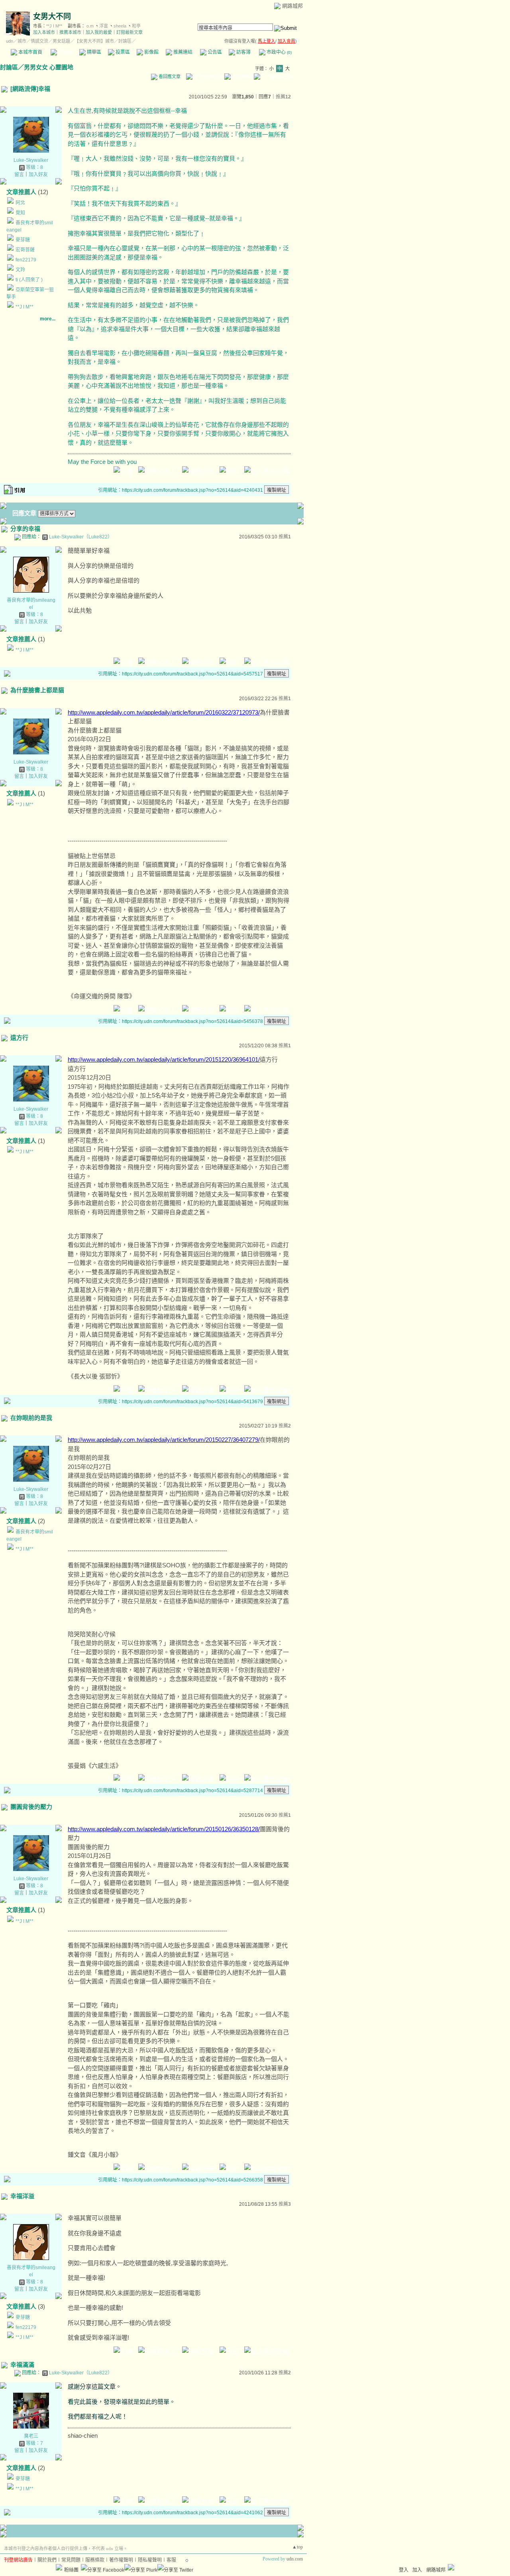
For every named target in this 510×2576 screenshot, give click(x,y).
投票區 (122, 52)
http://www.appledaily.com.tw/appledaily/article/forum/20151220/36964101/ (164, 1059)
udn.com (295, 2559)
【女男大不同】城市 (94, 41)
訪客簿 (243, 52)
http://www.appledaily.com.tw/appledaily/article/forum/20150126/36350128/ (164, 1829)
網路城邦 (292, 6)
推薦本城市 (70, 32)
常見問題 (71, 2560)
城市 (22, 41)
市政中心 (279, 52)
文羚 (20, 270)
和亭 (136, 26)
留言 (19, 175)
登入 (404, 2570)
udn (10, 41)
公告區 (214, 52)
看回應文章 (169, 77)
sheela (120, 26)
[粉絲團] (59, 2567)
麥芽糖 (23, 240)
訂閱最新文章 (129, 32)
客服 (171, 2560)
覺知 (20, 213)
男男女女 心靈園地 (49, 67)
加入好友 (38, 175)
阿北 (20, 203)
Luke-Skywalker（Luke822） (81, 537)
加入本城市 (44, 32)
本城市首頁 (30, 52)
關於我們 (47, 2560)
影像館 (151, 52)
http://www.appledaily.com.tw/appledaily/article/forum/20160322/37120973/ (164, 712)
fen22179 (26, 260)
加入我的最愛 (99, 32)
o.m (90, 26)
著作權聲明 (121, 2560)
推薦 (283, 97)
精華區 (93, 52)
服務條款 (95, 2560)
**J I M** (54, 26)
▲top (297, 2547)
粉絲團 (71, 2570)
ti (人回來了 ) (29, 280)
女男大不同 (52, 17)
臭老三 (31, 2436)
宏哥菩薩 (25, 250)
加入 (417, 2570)
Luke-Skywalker (31, 160)
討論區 (65, 52)
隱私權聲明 (150, 2560)
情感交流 (39, 41)
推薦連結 (182, 52)
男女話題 (61, 41)
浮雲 (104, 26)
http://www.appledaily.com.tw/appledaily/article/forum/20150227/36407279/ (164, 1440)
